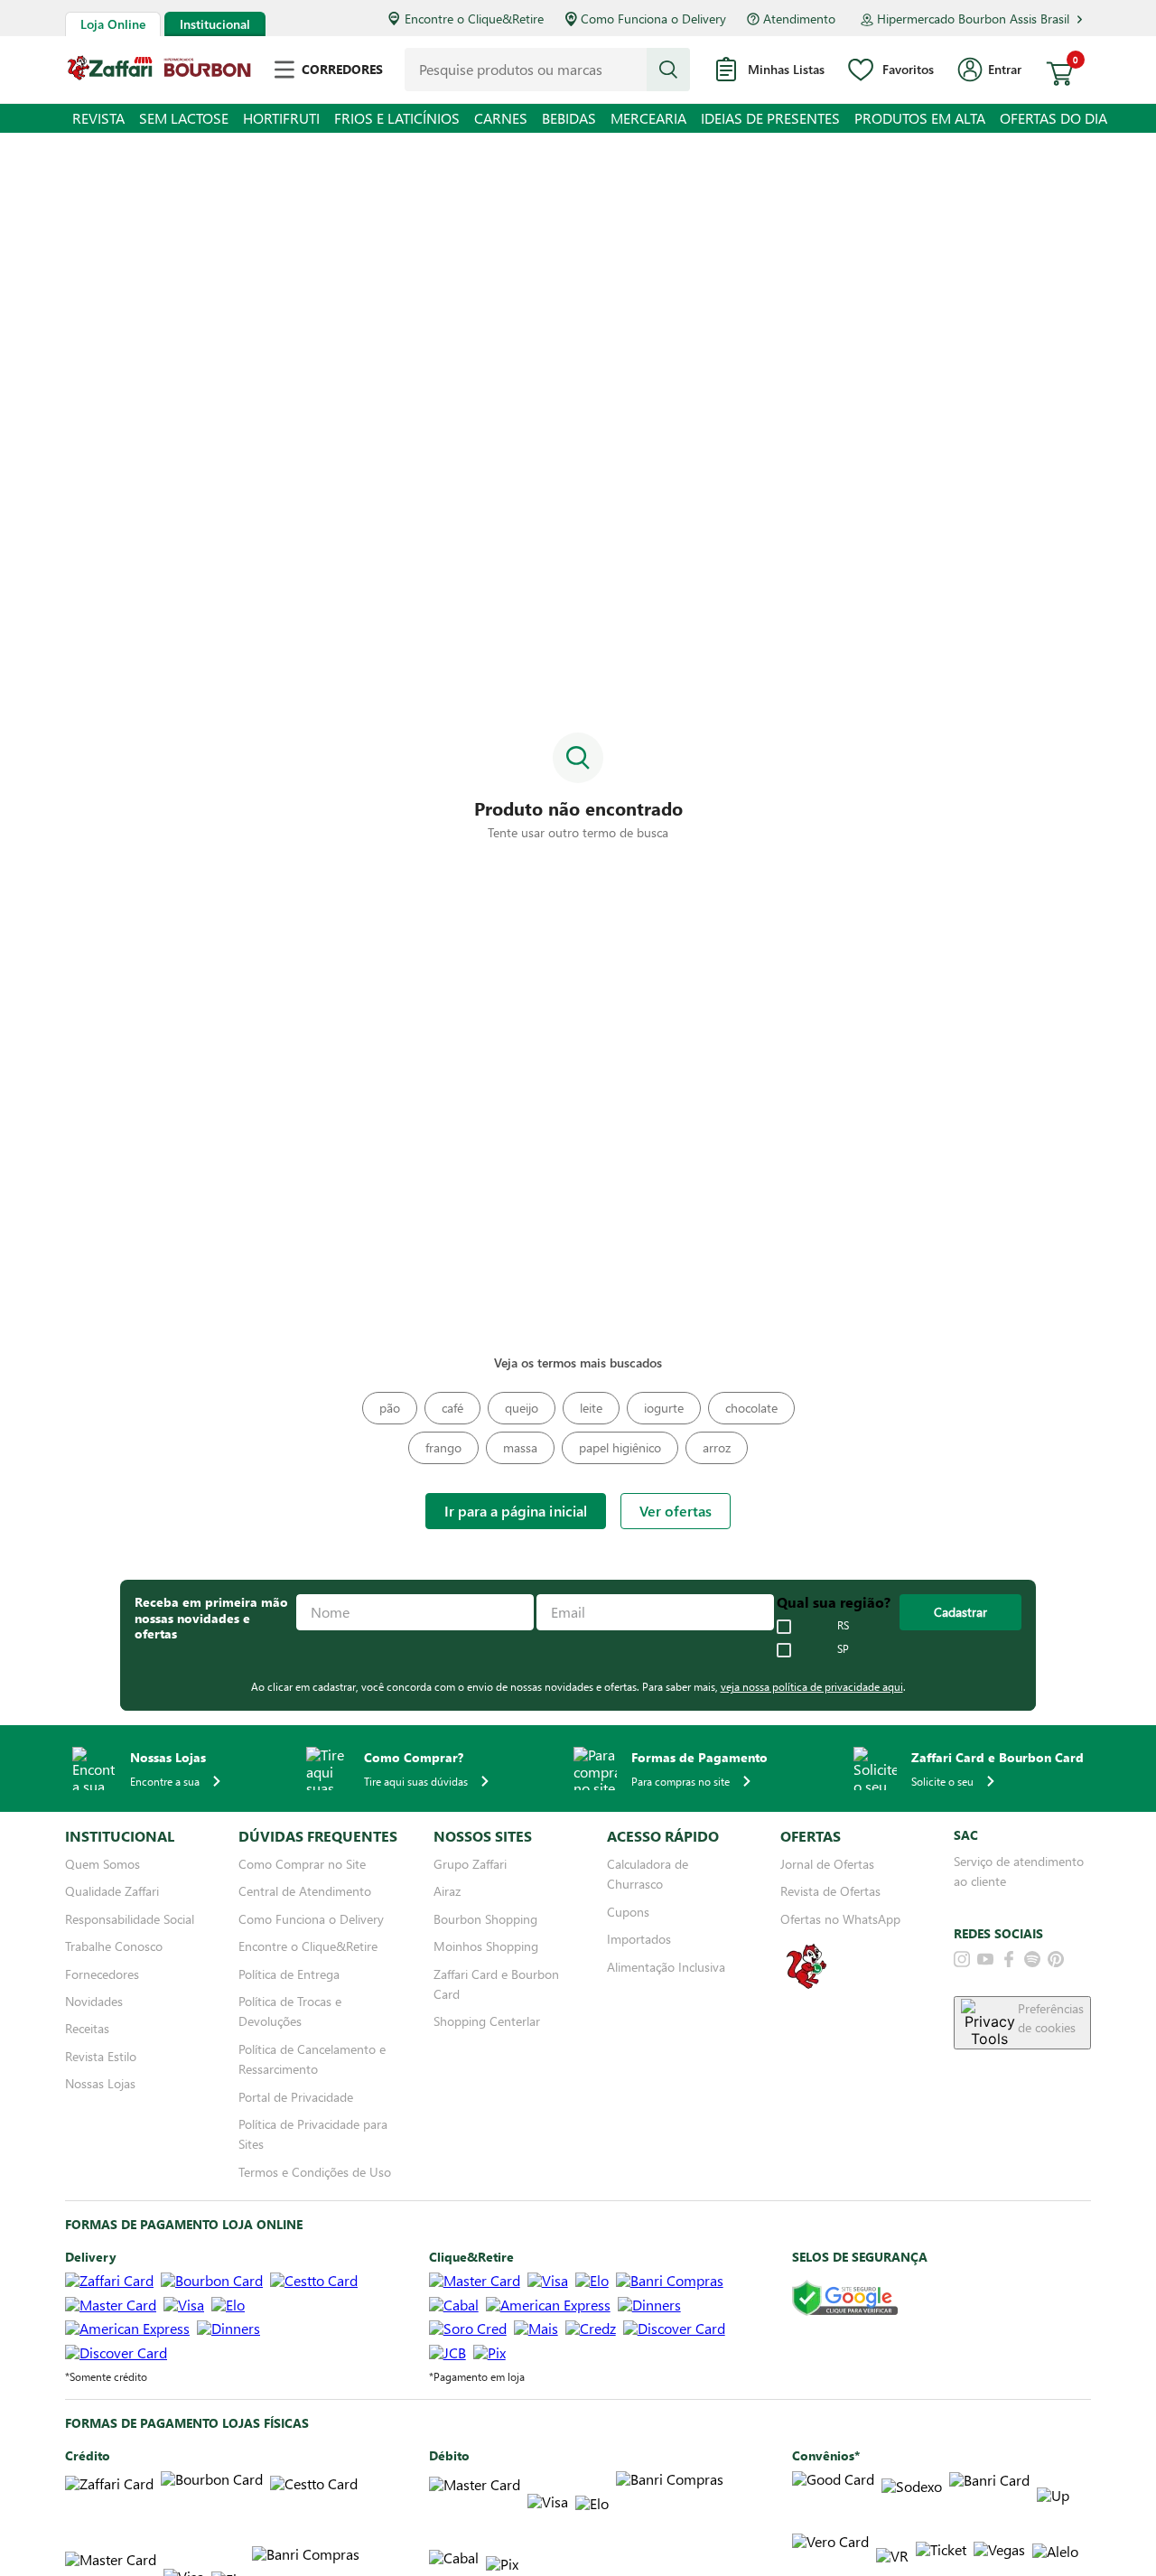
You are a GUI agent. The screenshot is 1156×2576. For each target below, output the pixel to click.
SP (843, 1649)
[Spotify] (1032, 1959)
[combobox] (547, 70)
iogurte (664, 1408)
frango (443, 1447)
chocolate (751, 1408)
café (452, 1408)
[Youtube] (985, 1959)
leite (591, 1408)
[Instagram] (962, 1959)
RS (843, 1626)
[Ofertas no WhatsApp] (806, 1987)
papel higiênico (620, 1447)
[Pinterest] (1056, 1959)
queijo (522, 1408)
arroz (717, 1447)
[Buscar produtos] (668, 70)
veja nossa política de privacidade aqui (812, 1686)
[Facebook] (1009, 1959)
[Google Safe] (845, 2299)
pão (390, 1408)
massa (520, 1447)
